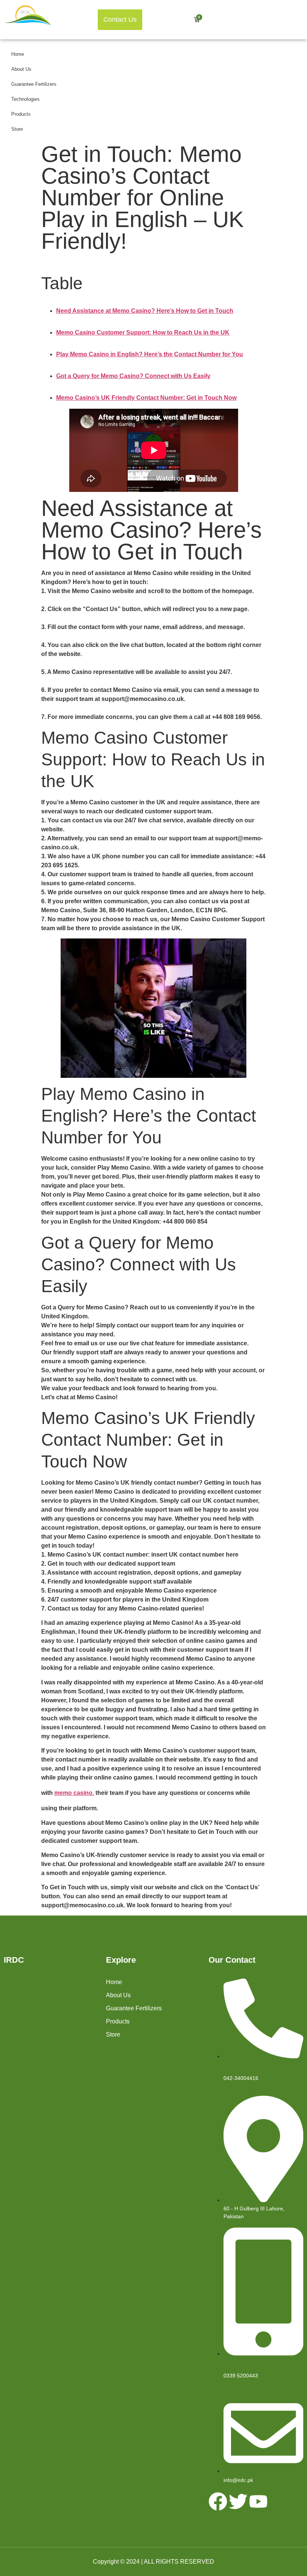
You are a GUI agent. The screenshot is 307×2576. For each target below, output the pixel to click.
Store (17, 129)
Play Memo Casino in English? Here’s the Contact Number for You (150, 354)
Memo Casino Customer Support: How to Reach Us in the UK (143, 332)
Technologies (25, 99)
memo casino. (74, 1793)
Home (18, 54)
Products (21, 114)
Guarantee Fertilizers (34, 84)
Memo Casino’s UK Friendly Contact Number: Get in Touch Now (146, 398)
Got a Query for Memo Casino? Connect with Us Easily (133, 376)
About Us (21, 69)
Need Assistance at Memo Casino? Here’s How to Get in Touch (145, 311)
